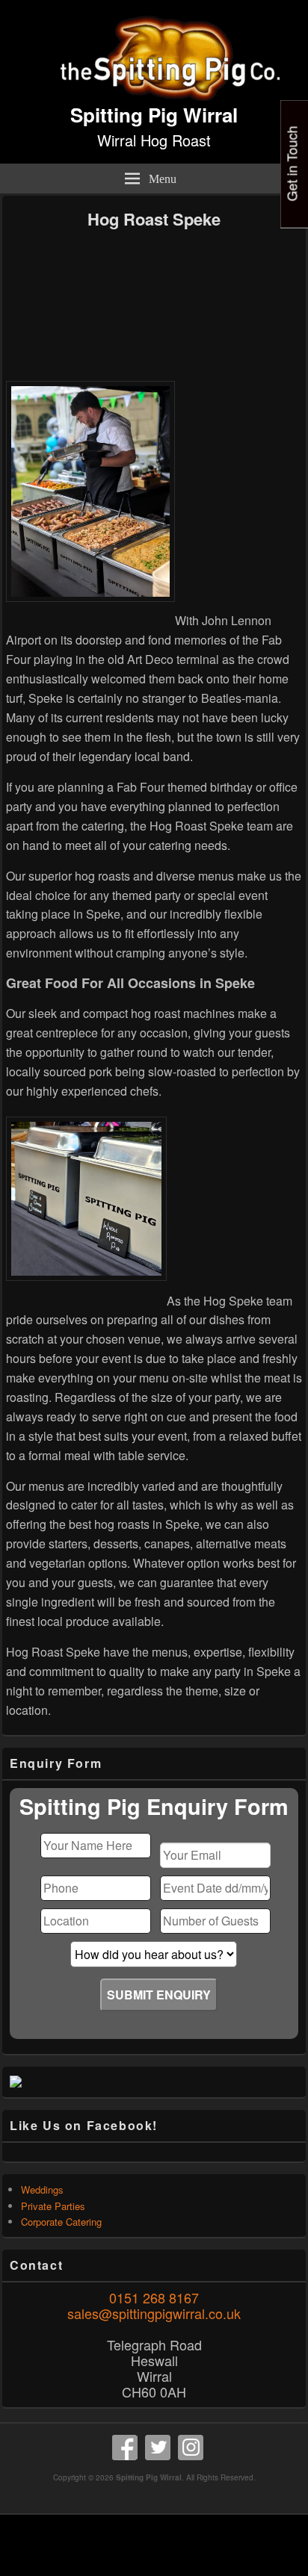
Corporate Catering (61, 2222)
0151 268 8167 (154, 2297)
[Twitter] (158, 2448)
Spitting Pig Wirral (154, 115)
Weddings (42, 2189)
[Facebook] (125, 2448)
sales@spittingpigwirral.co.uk (154, 2313)
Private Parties (53, 2206)
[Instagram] (191, 2448)
